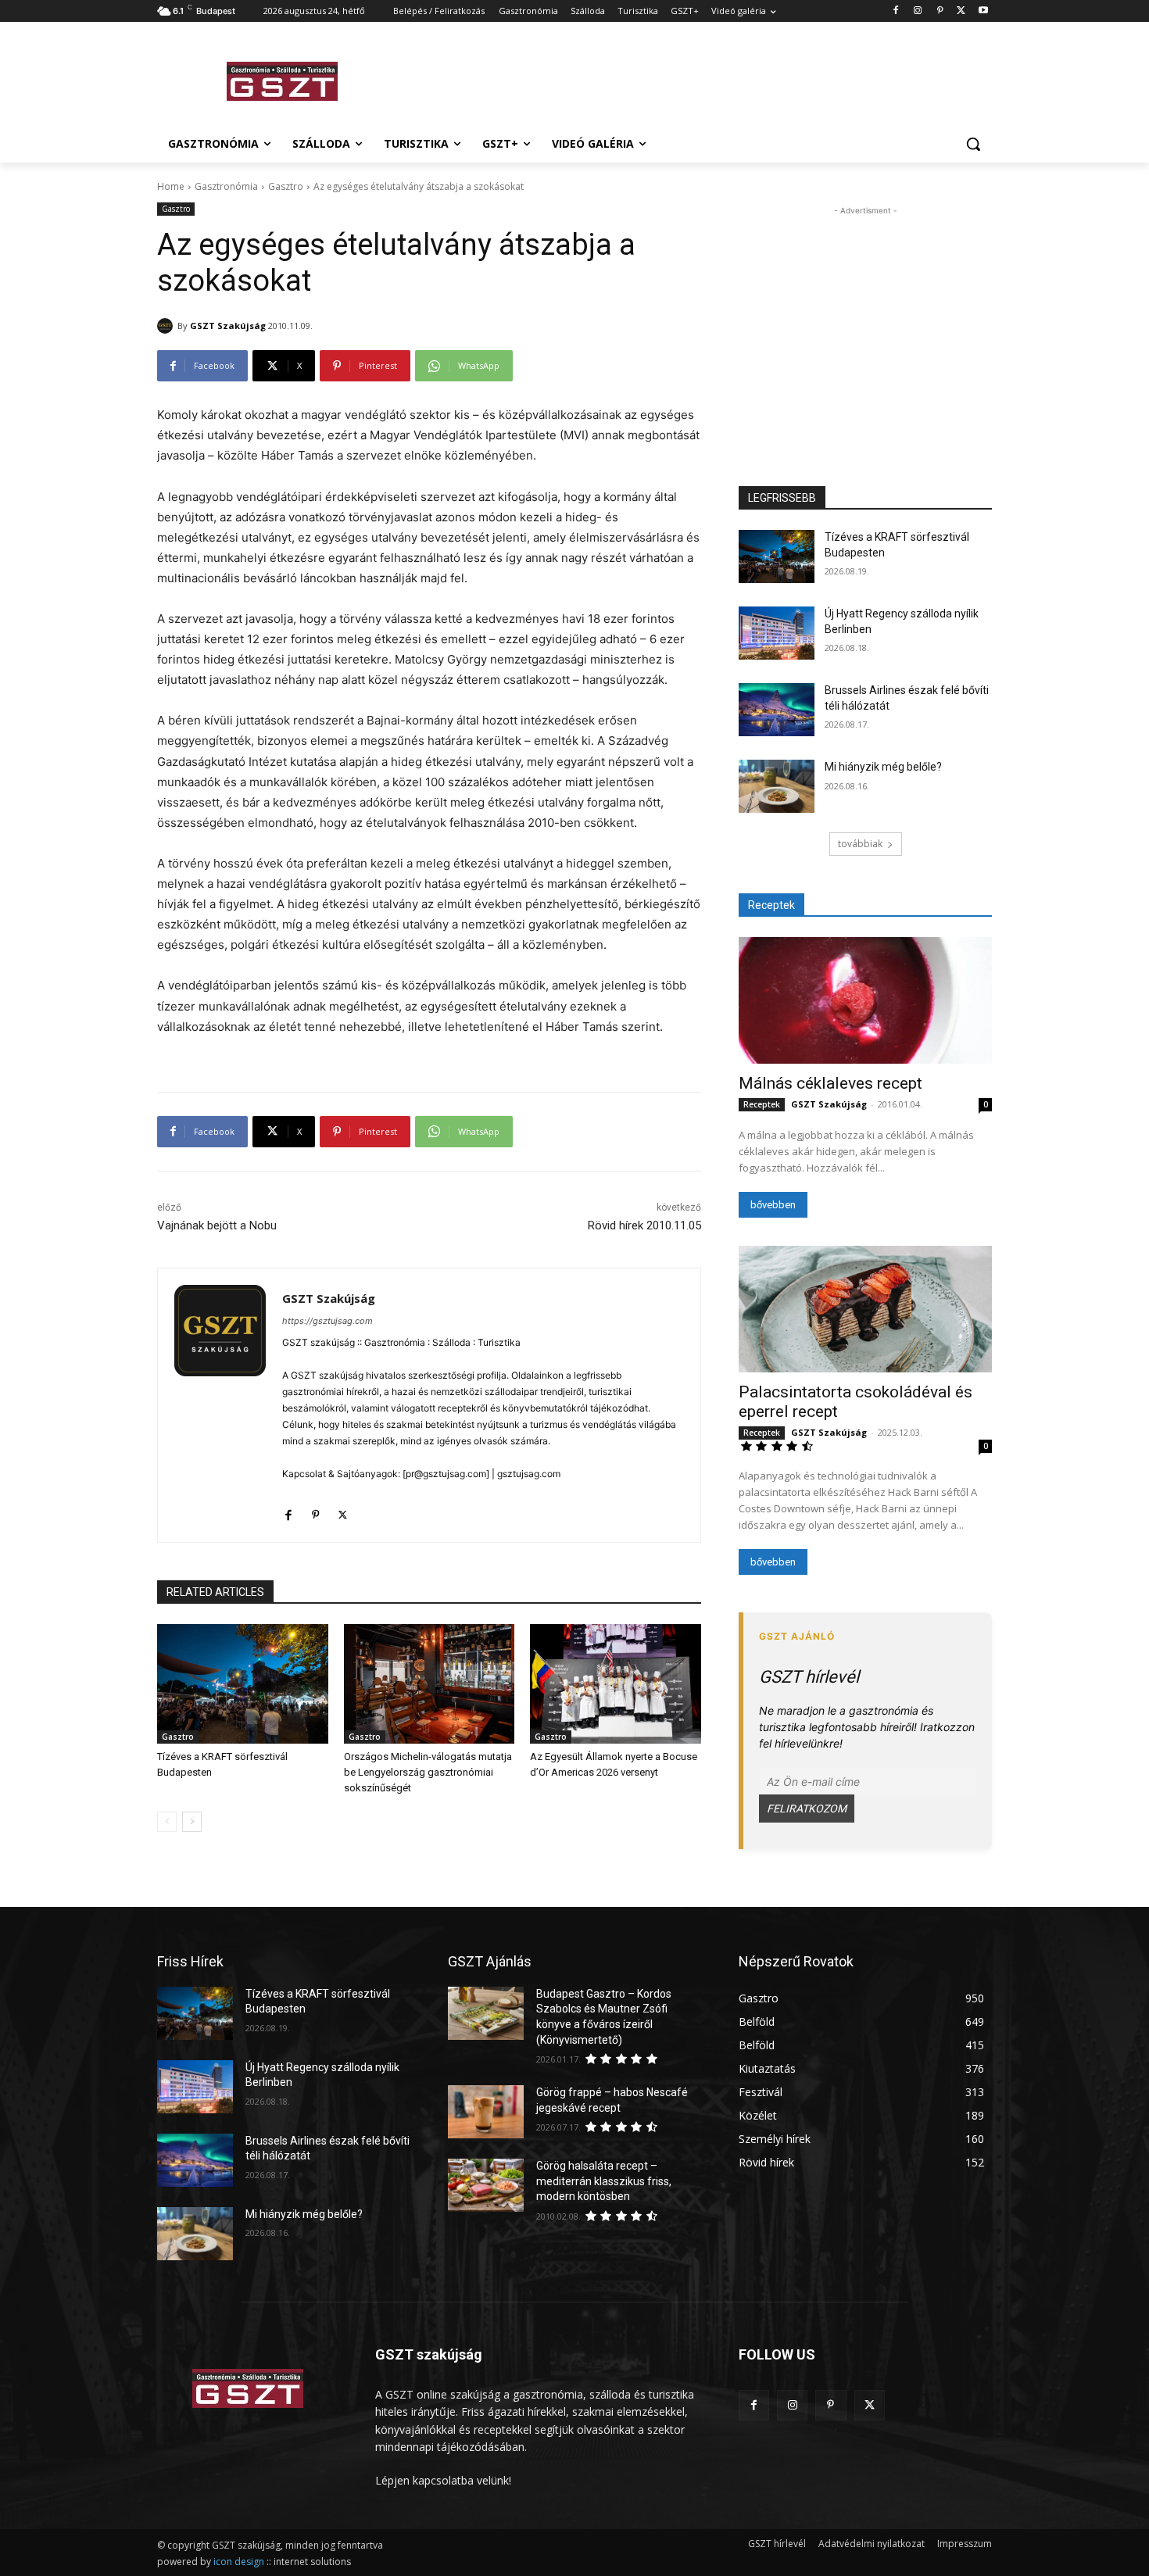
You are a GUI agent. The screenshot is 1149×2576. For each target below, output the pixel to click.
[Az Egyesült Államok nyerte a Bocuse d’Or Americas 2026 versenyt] (616, 1684)
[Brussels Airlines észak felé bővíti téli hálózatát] (777, 710)
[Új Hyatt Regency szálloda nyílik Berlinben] (777, 633)
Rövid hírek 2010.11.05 (644, 1225)
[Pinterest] (940, 11)
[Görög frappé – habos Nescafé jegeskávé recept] (486, 2112)
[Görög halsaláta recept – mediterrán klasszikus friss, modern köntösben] (486, 2185)
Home (171, 186)
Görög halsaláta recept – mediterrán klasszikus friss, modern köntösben (604, 2181)
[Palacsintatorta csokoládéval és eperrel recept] (865, 1309)
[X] (961, 11)
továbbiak (860, 844)
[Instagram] (918, 11)
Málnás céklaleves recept (830, 1083)
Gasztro (286, 186)
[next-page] (192, 1822)
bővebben (773, 1205)
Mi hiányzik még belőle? (883, 767)
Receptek (762, 1104)
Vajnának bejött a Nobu (217, 1225)
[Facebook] (896, 11)
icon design (239, 2562)
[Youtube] (983, 11)
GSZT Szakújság (228, 326)
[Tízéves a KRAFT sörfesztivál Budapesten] (243, 1684)
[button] (973, 144)
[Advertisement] (692, 79)
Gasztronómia (226, 186)
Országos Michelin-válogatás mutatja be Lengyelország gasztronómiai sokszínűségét (428, 1772)
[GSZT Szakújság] (167, 326)
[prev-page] (167, 1822)
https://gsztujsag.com (328, 1321)
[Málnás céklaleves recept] (865, 1000)
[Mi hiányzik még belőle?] (777, 786)
